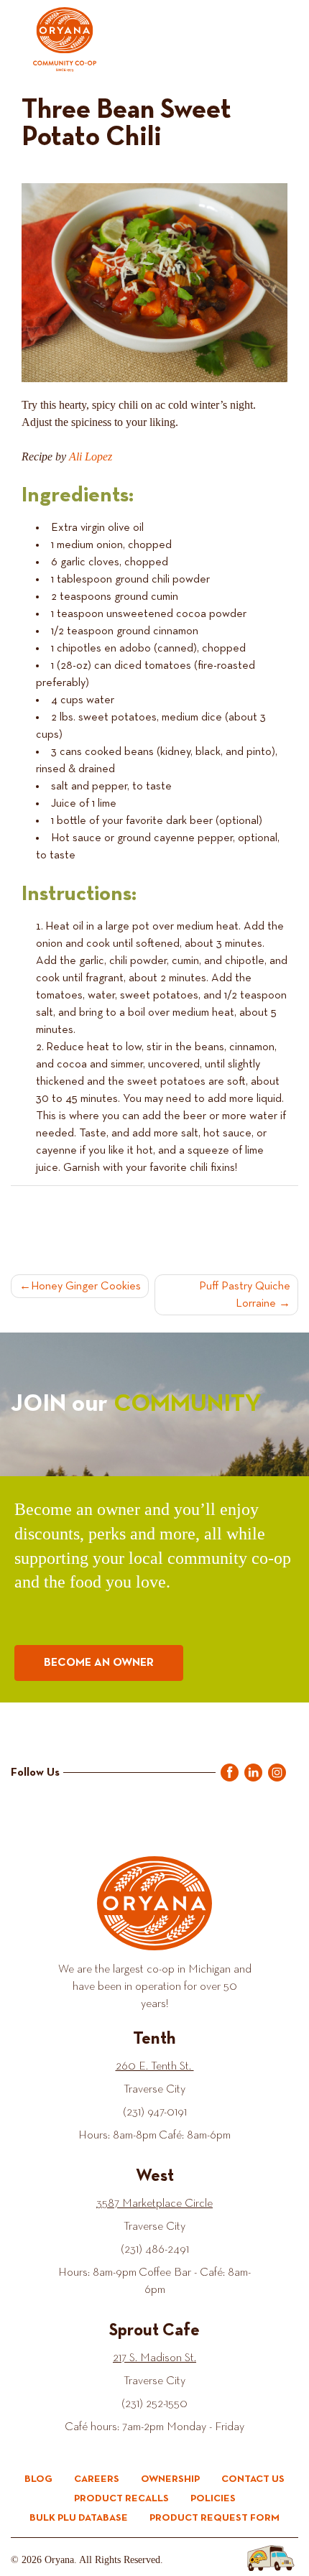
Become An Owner (99, 1663)
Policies (213, 2498)
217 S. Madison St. (154, 2358)
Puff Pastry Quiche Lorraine (245, 1295)
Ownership (170, 2479)
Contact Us (253, 2479)
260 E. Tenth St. (155, 2067)
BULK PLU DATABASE (79, 2518)
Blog (38, 2479)
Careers (97, 2479)
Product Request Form (215, 2518)
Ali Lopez (91, 457)
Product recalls (121, 2498)
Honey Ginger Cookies (86, 1287)
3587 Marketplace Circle (154, 2204)
